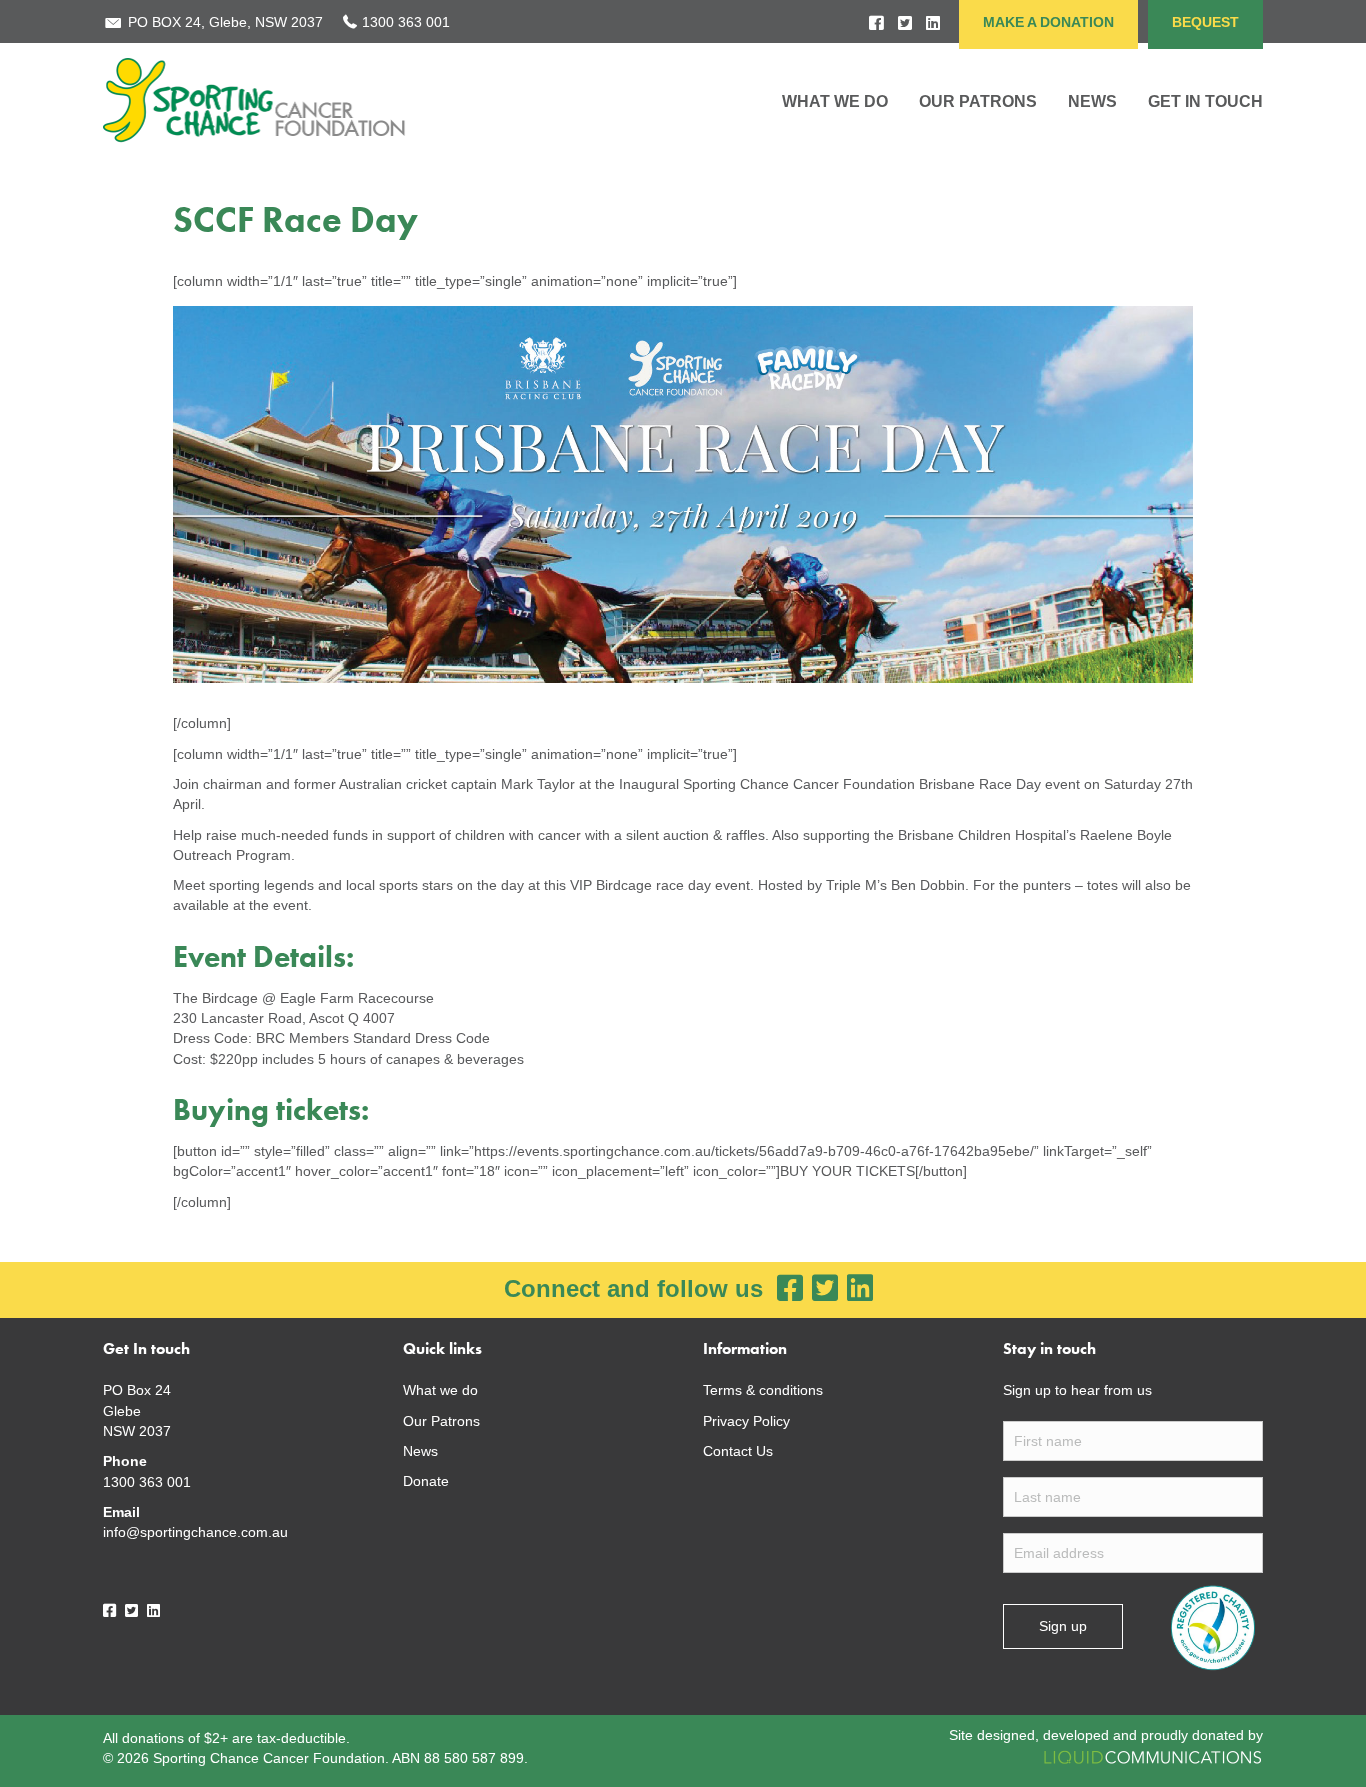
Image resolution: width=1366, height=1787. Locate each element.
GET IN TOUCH (1205, 101)
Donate (426, 1481)
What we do (440, 1390)
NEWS (1092, 101)
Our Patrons (978, 101)
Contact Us (738, 1451)
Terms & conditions (763, 1390)
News (420, 1451)
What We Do (835, 101)
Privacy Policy (746, 1421)
